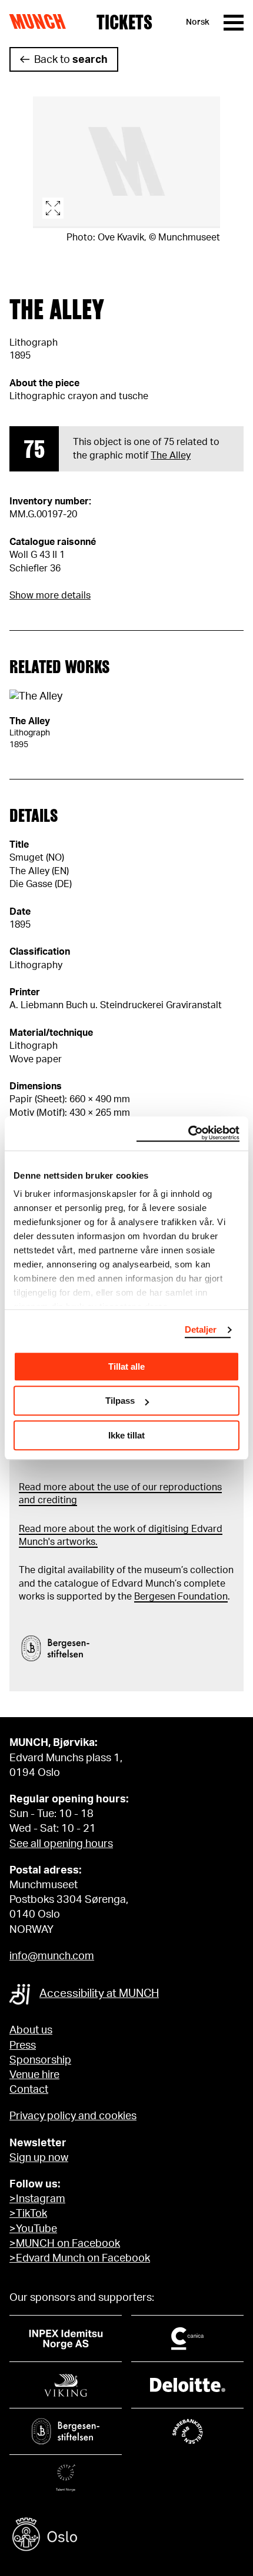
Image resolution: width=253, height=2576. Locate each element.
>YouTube (33, 2229)
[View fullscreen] (126, 162)
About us (31, 2030)
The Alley (171, 456)
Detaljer (201, 1329)
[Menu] (234, 23)
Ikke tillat (126, 1435)
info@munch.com (52, 1956)
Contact (29, 2090)
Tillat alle (126, 1366)
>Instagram (37, 2199)
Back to (71, 60)
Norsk (198, 22)
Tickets (124, 22)
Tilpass (120, 1401)
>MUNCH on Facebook (65, 2244)
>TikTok (28, 2214)
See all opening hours (61, 1844)
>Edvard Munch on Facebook (80, 2259)
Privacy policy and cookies (73, 2116)
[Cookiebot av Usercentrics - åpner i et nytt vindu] (188, 1133)
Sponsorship (40, 2060)
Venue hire (34, 2075)
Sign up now (39, 2158)
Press (23, 2046)
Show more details (50, 596)
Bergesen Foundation (181, 1597)
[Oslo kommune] (126, 2536)
